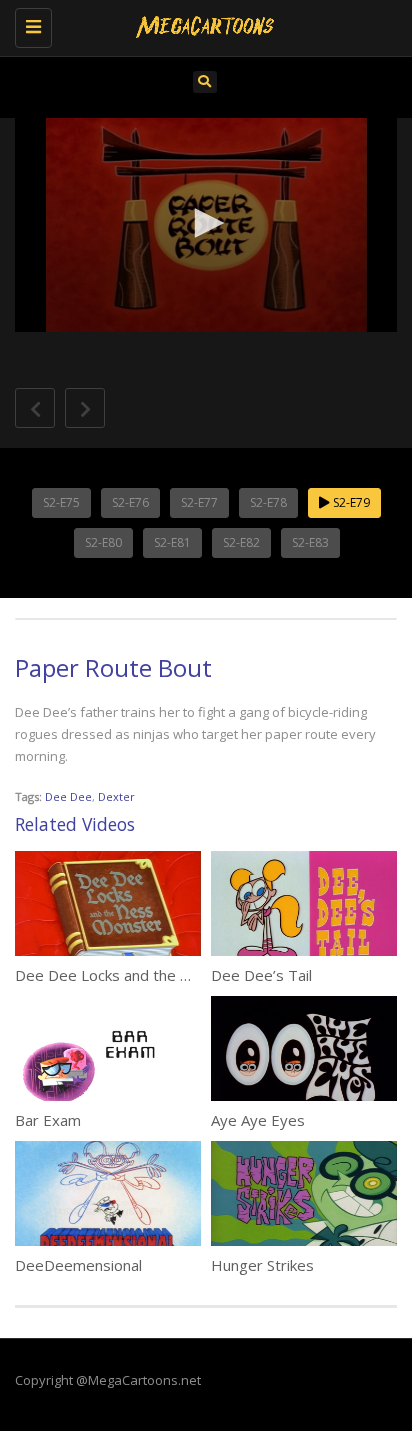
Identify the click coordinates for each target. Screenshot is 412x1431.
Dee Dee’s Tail (261, 975)
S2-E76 (130, 502)
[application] (206, 225)
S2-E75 (61, 502)
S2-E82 (241, 542)
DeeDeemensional (78, 1265)
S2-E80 (103, 542)
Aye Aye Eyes (258, 1120)
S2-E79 (350, 502)
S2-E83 (310, 542)
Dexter (116, 796)
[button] (206, 223)
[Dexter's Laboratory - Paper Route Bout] (201, 25)
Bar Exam (48, 1120)
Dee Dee (68, 796)
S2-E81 (172, 542)
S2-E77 (199, 502)
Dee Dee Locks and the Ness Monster (147, 975)
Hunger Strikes (262, 1265)
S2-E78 (268, 502)
